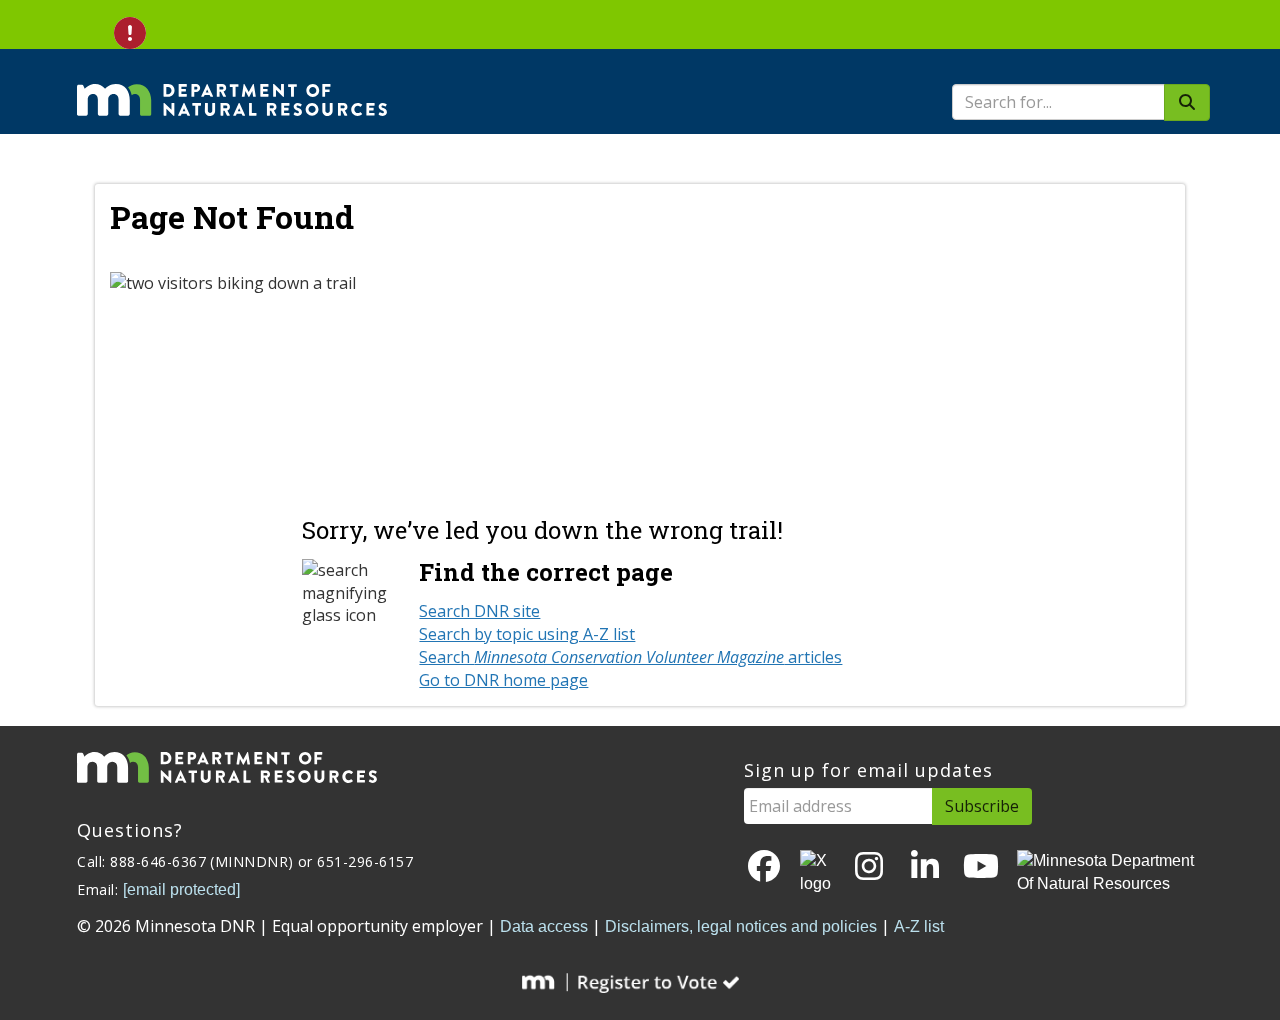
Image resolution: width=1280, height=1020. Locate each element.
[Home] (232, 86)
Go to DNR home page (503, 680)
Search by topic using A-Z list (527, 634)
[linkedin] (925, 867)
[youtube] (981, 867)
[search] (1187, 102)
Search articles (630, 657)
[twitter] (817, 873)
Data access (544, 926)
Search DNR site (479, 611)
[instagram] (869, 867)
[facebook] (764, 867)
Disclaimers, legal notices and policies (741, 926)
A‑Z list (919, 926)
